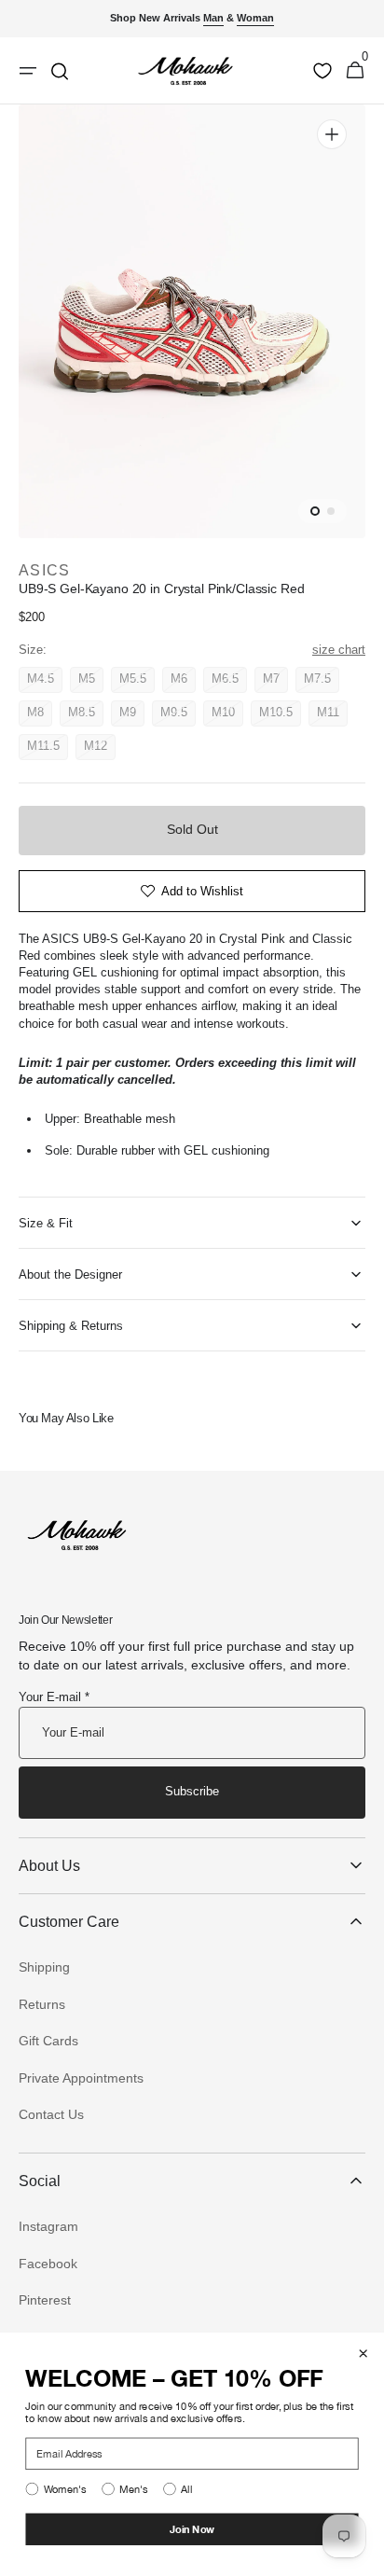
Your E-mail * (54, 1697)
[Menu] (28, 71)
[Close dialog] (363, 2354)
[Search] (60, 71)
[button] (355, 71)
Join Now (192, 2529)
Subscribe (192, 1791)
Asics (44, 570)
